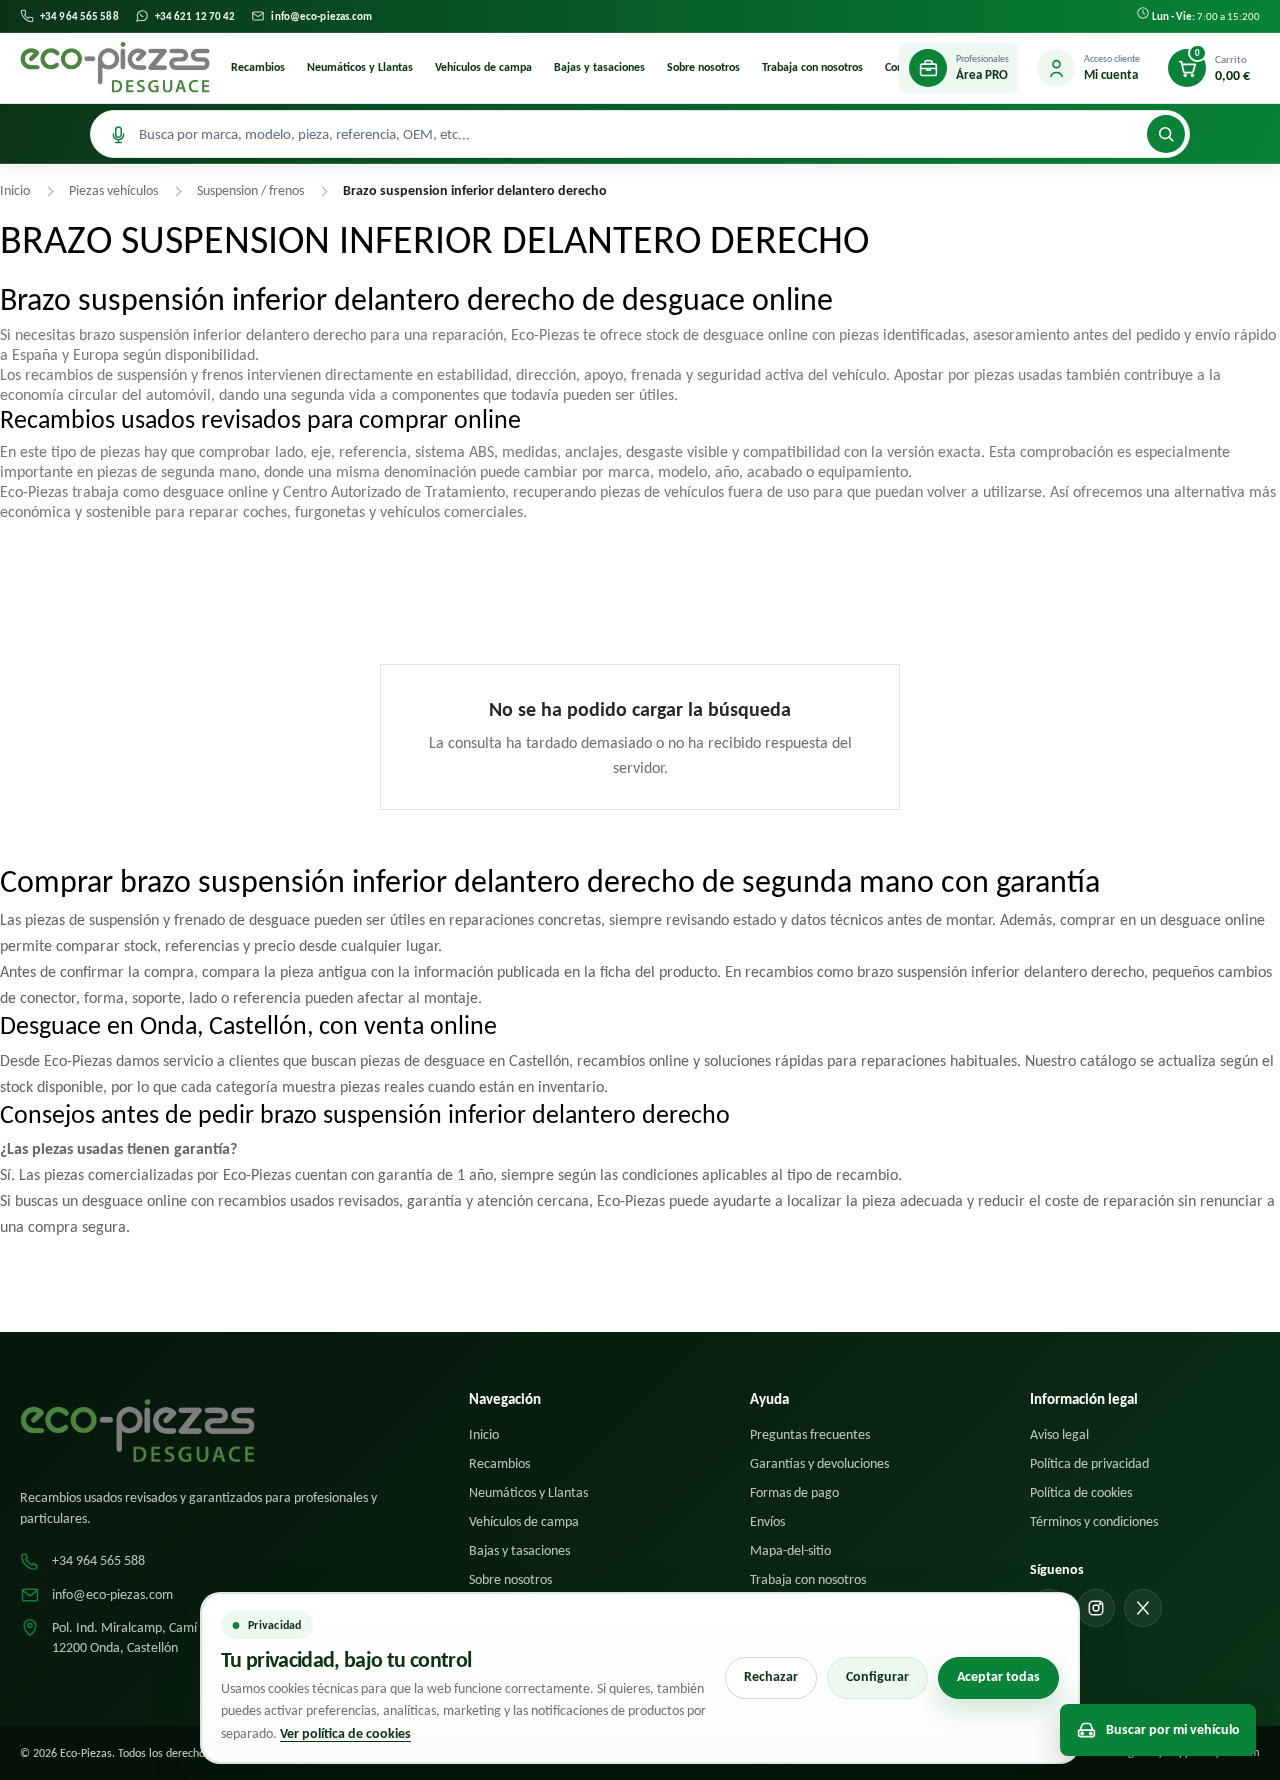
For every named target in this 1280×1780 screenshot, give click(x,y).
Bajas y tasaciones (599, 67)
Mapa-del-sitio (790, 1550)
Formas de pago (794, 1492)
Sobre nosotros (703, 67)
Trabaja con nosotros (812, 67)
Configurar (877, 1676)
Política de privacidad (1089, 1463)
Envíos (767, 1521)
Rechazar (771, 1676)
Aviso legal (1059, 1434)
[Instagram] (1096, 1608)
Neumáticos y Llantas (360, 67)
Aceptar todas (998, 1676)
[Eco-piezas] (115, 68)
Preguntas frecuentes (810, 1434)
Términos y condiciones (1094, 1521)
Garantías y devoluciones (819, 1463)
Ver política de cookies (345, 1733)
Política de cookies (1081, 1492)
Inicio (484, 1434)
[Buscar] (1166, 134)
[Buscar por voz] (118, 134)
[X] (1143, 1608)
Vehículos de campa (483, 67)
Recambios (258, 67)
